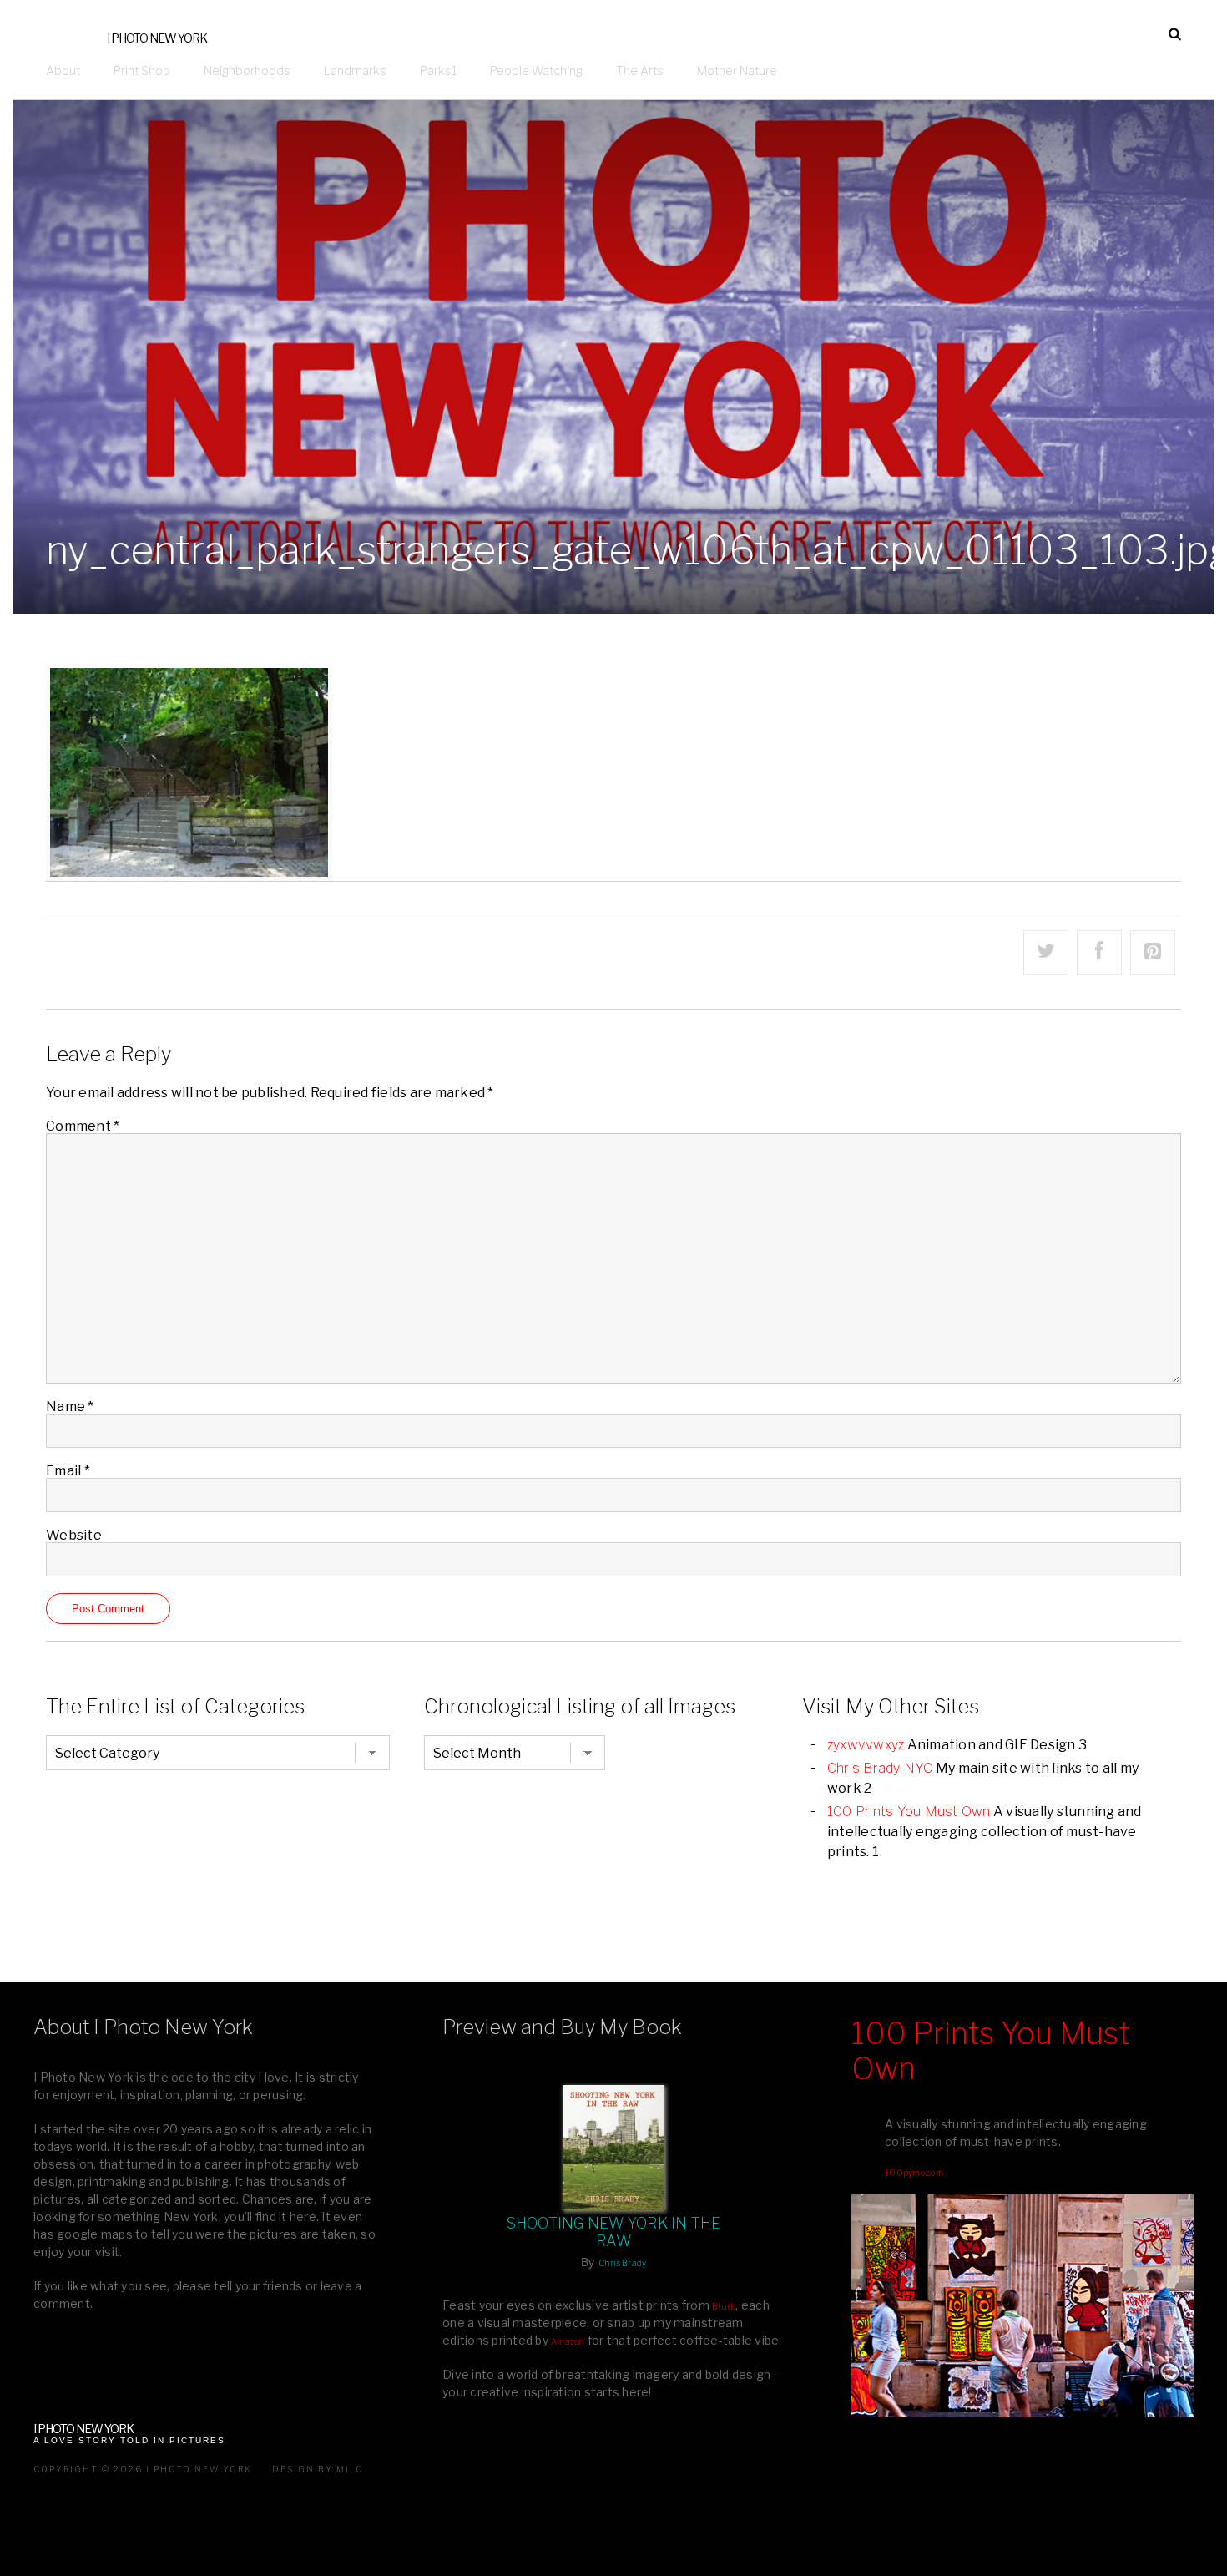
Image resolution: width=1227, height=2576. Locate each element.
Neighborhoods (247, 71)
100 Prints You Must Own (909, 1812)
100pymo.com (914, 2173)
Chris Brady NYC (880, 1768)
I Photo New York (157, 38)
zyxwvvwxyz (866, 1745)
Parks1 (438, 71)
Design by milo (318, 2469)
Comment (83, 1126)
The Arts (640, 71)
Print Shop (142, 71)
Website (74, 1535)
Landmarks (355, 71)
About (63, 71)
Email (68, 1471)
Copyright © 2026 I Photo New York (143, 2469)
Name (70, 1407)
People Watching (536, 71)
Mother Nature (737, 71)
